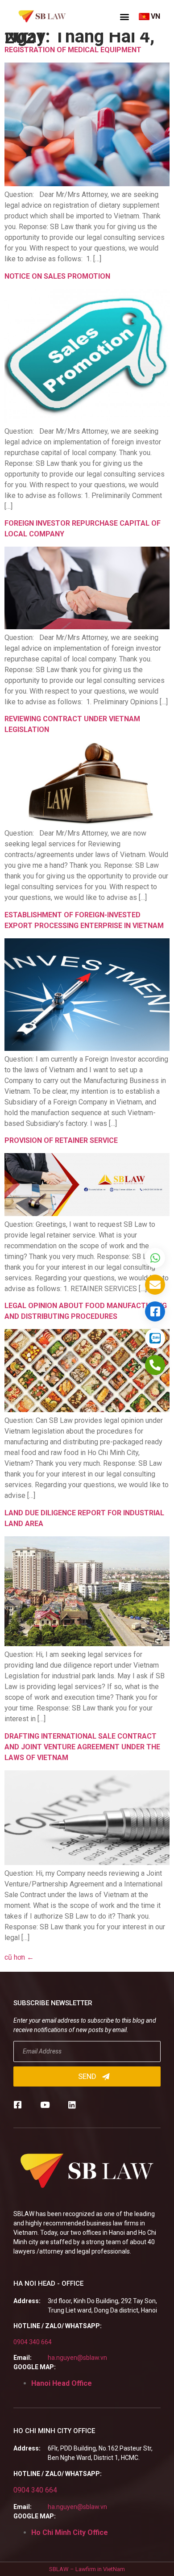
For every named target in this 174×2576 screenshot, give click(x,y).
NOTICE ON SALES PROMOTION (57, 276)
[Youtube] (45, 2105)
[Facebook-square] (18, 2105)
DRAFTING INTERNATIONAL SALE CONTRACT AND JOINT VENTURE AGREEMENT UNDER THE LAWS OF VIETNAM (82, 1747)
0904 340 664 (33, 2342)
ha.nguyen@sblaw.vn (77, 2358)
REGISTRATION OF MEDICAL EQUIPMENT (73, 50)
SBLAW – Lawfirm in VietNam (87, 2569)
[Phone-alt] (155, 1365)
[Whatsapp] (155, 1258)
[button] (124, 17)
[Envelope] (155, 1285)
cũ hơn (19, 1957)
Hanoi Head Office (62, 2383)
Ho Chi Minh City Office (70, 2532)
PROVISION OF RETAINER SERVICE (61, 1140)
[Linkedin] (72, 2105)
